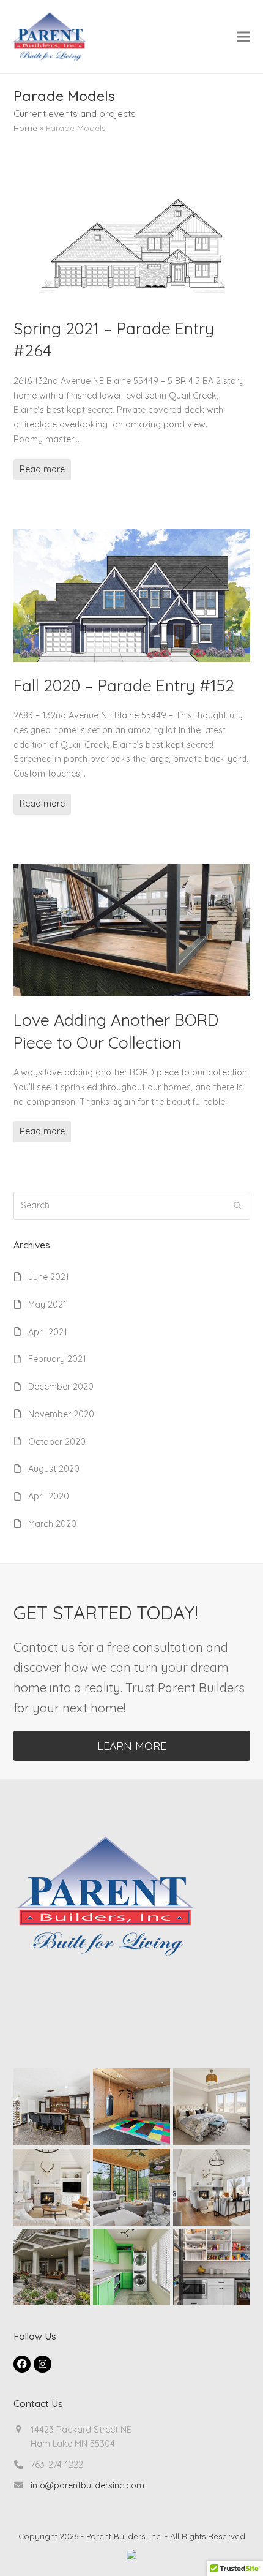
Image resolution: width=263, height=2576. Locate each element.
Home (25, 128)
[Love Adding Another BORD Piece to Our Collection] (132, 930)
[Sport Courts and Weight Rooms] (131, 2106)
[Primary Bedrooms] (212, 2106)
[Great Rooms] (212, 2186)
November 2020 (61, 1414)
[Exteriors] (52, 2266)
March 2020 (52, 1524)
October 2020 (57, 1442)
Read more (42, 469)
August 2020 (54, 1469)
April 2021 (48, 1332)
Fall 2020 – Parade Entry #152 (124, 685)
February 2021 (57, 1359)
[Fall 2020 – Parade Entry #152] (132, 595)
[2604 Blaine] (52, 2106)
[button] (243, 36)
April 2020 (49, 1496)
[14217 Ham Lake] (131, 2186)
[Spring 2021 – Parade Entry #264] (132, 238)
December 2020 (61, 1387)
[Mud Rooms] (131, 2266)
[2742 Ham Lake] (212, 2266)
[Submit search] (237, 1206)
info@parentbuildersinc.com (87, 2485)
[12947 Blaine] (52, 2186)
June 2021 (49, 1277)
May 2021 (47, 1305)
